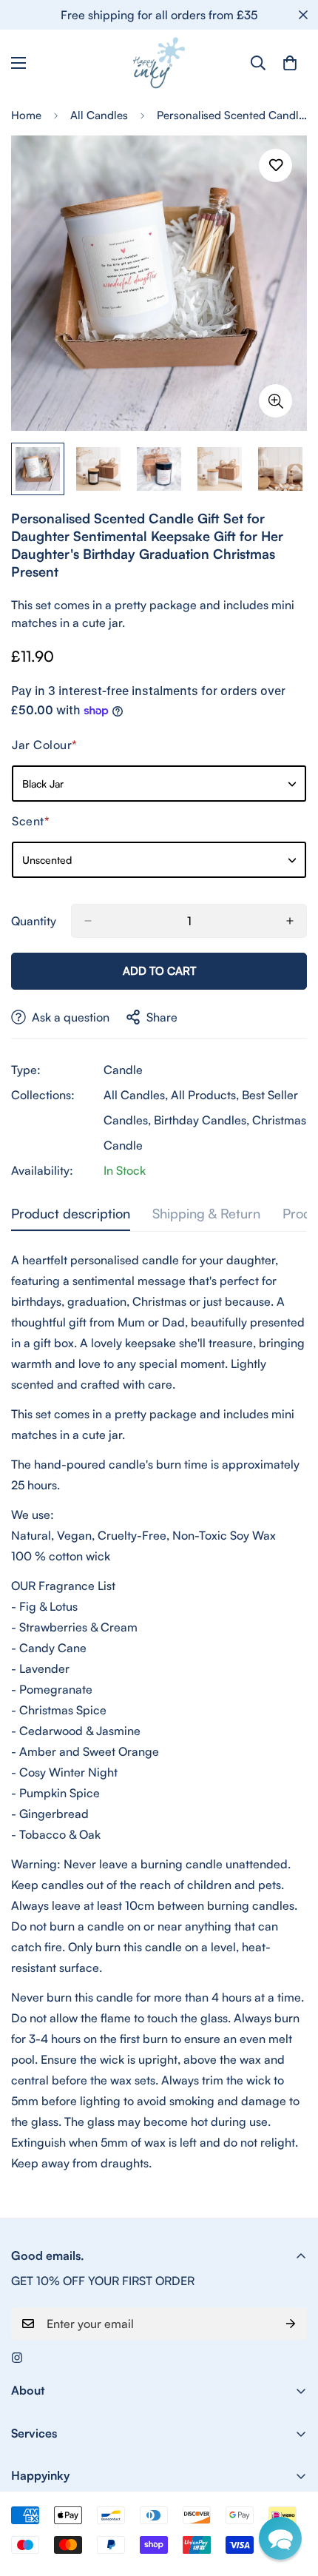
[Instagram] (17, 2358)
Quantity (34, 921)
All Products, (205, 1095)
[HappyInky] (159, 63)
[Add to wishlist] (275, 165)
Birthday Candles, (202, 1120)
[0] (290, 63)
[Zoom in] (275, 401)
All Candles (99, 115)
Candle (123, 1070)
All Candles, (136, 1095)
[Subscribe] (291, 2324)
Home (26, 115)
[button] (280, 2538)
